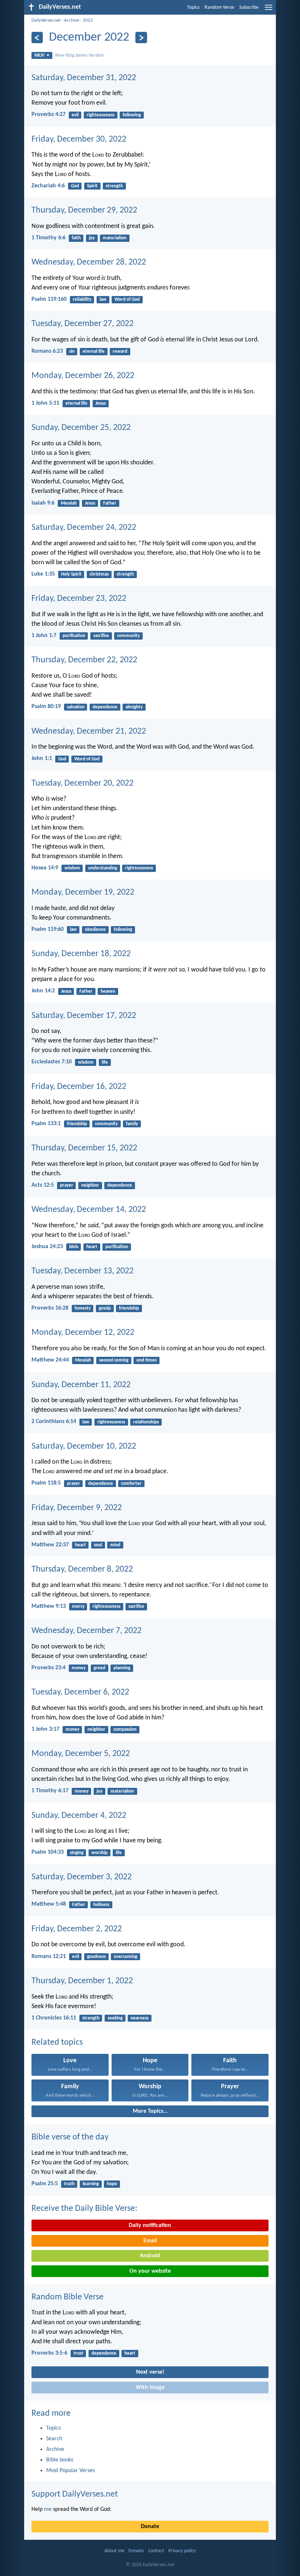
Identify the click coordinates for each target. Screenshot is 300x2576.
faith (76, 238)
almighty (134, 707)
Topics (193, 8)
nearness (140, 2018)
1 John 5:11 (45, 403)
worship (100, 1853)
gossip (105, 1308)
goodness (96, 1957)
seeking (115, 2018)
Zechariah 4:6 (48, 186)
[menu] (269, 10)
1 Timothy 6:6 (48, 238)
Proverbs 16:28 (50, 1308)
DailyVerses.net (46, 20)
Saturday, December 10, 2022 (84, 1446)
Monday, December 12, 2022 (83, 1333)
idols (74, 1247)
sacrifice (101, 636)
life (105, 1062)
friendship (77, 1124)
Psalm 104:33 (48, 1852)
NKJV (40, 55)
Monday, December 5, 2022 (81, 1754)
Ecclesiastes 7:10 (52, 1062)
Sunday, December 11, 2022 (81, 1385)
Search (54, 2439)
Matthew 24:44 (50, 1360)
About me (114, 2551)
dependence (105, 707)
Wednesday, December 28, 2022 (89, 262)
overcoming (125, 1957)
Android (150, 2256)
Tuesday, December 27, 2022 (82, 324)
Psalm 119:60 (48, 929)
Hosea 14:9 (45, 868)
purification (74, 636)
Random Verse (219, 8)
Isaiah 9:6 (43, 503)
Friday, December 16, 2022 (79, 1087)
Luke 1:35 (43, 574)
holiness (101, 1905)
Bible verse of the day (70, 2137)
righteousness (101, 115)
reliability (82, 299)
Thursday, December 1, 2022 (82, 1981)
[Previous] (37, 38)
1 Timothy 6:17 (50, 1791)
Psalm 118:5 (46, 1483)
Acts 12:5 (43, 1185)
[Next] (141, 38)
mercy (78, 1607)
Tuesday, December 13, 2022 (82, 1271)
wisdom (72, 868)
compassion (125, 1729)
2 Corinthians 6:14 (54, 1422)
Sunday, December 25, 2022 (81, 428)
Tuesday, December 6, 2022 (80, 1692)
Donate (150, 2527)
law (103, 299)
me (48, 2509)
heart (92, 1247)
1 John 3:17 (45, 1729)
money (79, 1668)
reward (120, 351)
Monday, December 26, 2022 (83, 376)
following (132, 115)
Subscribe (249, 8)
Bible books (60, 2460)
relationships (146, 1422)
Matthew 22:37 (50, 1545)
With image (150, 2388)
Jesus (101, 403)
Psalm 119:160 (49, 299)
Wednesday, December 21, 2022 (89, 731)
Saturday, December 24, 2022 (84, 528)
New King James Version (79, 55)
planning (122, 1668)
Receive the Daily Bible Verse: (84, 2209)
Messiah (69, 503)
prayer (67, 1185)
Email (150, 2241)
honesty (83, 1308)
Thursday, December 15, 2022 (84, 1148)
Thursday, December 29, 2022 (84, 210)
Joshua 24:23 (47, 1247)
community (128, 636)
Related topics (57, 2043)
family (132, 1124)
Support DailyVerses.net (75, 2494)
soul (98, 1545)
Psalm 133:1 (46, 1124)
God (75, 186)
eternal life (94, 351)
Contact (156, 2551)
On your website (150, 2271)
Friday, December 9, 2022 (77, 1508)
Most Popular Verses (70, 2471)
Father (110, 503)
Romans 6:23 (47, 351)
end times (147, 1360)
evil (75, 115)
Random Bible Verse (67, 2297)
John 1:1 (42, 759)
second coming (114, 1360)
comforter (131, 1484)
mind (115, 1545)
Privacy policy (182, 2551)
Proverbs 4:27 (48, 115)
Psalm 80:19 (46, 707)
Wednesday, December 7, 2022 (87, 1631)
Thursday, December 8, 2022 (82, 1569)
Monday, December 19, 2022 (83, 892)
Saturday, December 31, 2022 (84, 78)
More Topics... (150, 2111)
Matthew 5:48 (49, 1904)
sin (72, 351)
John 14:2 (43, 991)
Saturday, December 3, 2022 (82, 1877)
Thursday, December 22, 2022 (84, 660)
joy (92, 238)
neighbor (90, 1185)
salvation (76, 707)
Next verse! (150, 2372)
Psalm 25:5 (45, 2184)
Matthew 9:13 (49, 1606)
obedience (95, 930)
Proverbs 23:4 (48, 1668)
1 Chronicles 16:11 (54, 2018)
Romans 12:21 (49, 1957)
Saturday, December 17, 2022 (84, 1016)
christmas (99, 574)
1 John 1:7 (44, 636)
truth (69, 2184)
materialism (115, 238)
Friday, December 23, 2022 (79, 599)
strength (114, 186)
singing (77, 1853)
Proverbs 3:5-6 (49, 2353)
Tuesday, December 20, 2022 (82, 783)
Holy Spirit (71, 574)
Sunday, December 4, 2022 (79, 1816)
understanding (103, 868)
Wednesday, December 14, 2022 (89, 1210)
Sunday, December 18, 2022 (81, 954)
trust (78, 2353)
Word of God (127, 299)
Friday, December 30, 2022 (79, 139)
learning (91, 2184)
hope (112, 2184)
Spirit (92, 186)
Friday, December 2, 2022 (77, 1929)
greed (100, 1668)
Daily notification (150, 2225)
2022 (88, 20)
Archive (72, 20)
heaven (108, 991)
